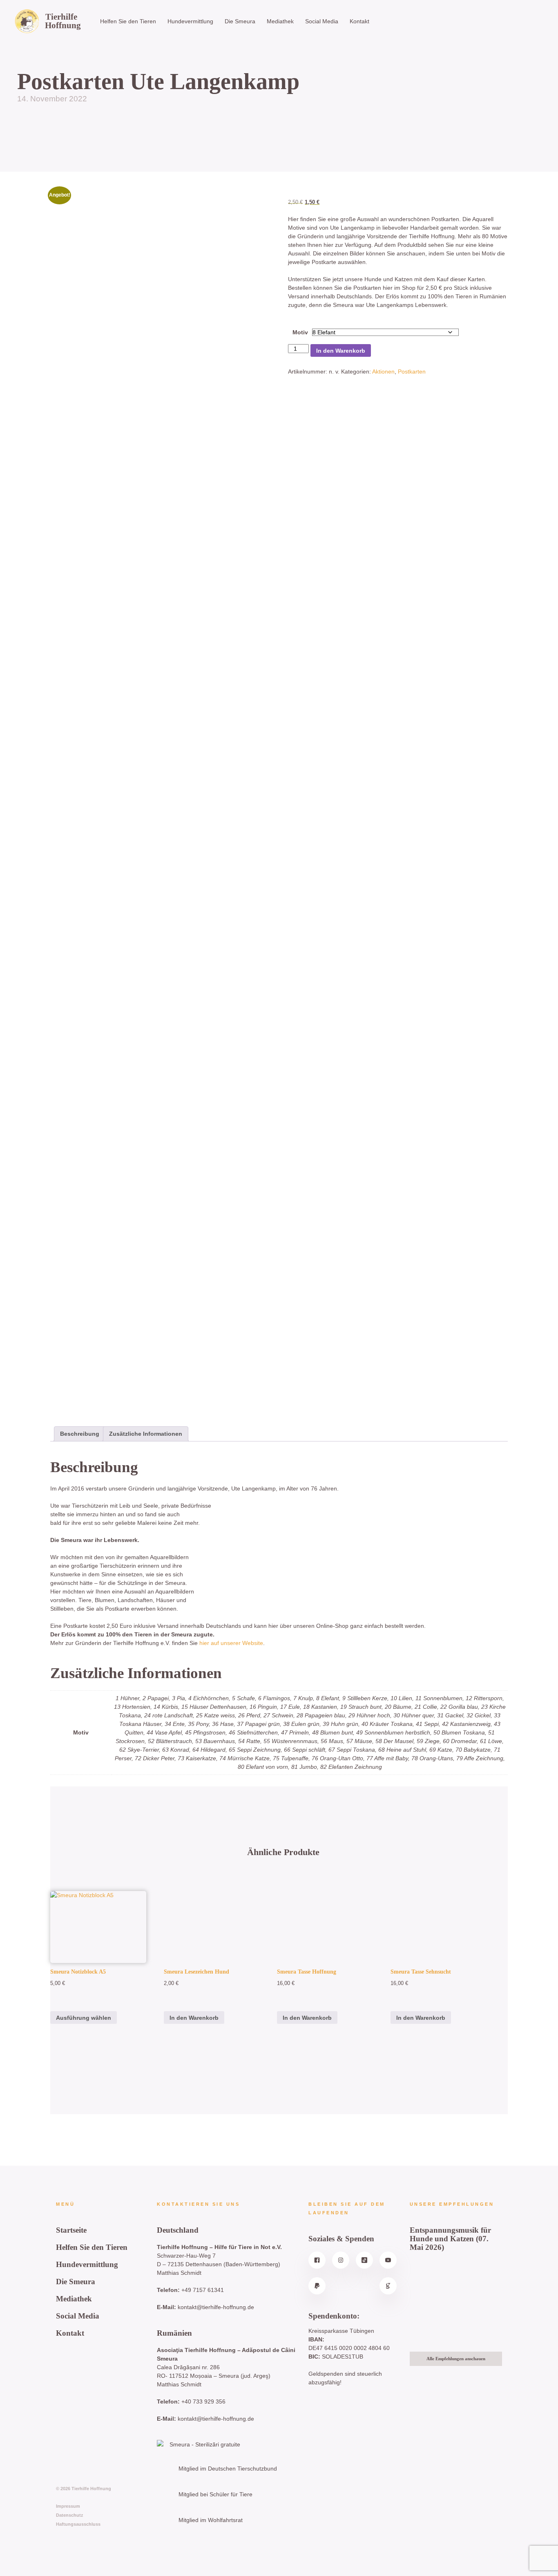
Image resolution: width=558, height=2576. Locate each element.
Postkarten (412, 372)
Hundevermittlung (190, 21)
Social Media (322, 21)
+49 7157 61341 (203, 2290)
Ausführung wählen (84, 2018)
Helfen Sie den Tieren (128, 21)
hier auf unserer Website (231, 1643)
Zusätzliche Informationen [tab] (146, 1434)
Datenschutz (70, 2515)
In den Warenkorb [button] (194, 2018)
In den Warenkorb (341, 351)
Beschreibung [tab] (80, 1434)
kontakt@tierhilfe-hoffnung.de (216, 2307)
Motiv (300, 332)
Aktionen (383, 372)
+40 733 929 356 (203, 2401)
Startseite (71, 2230)
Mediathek (280, 21)
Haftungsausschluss (78, 2524)
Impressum (68, 2506)
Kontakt (359, 21)
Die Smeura (240, 21)
